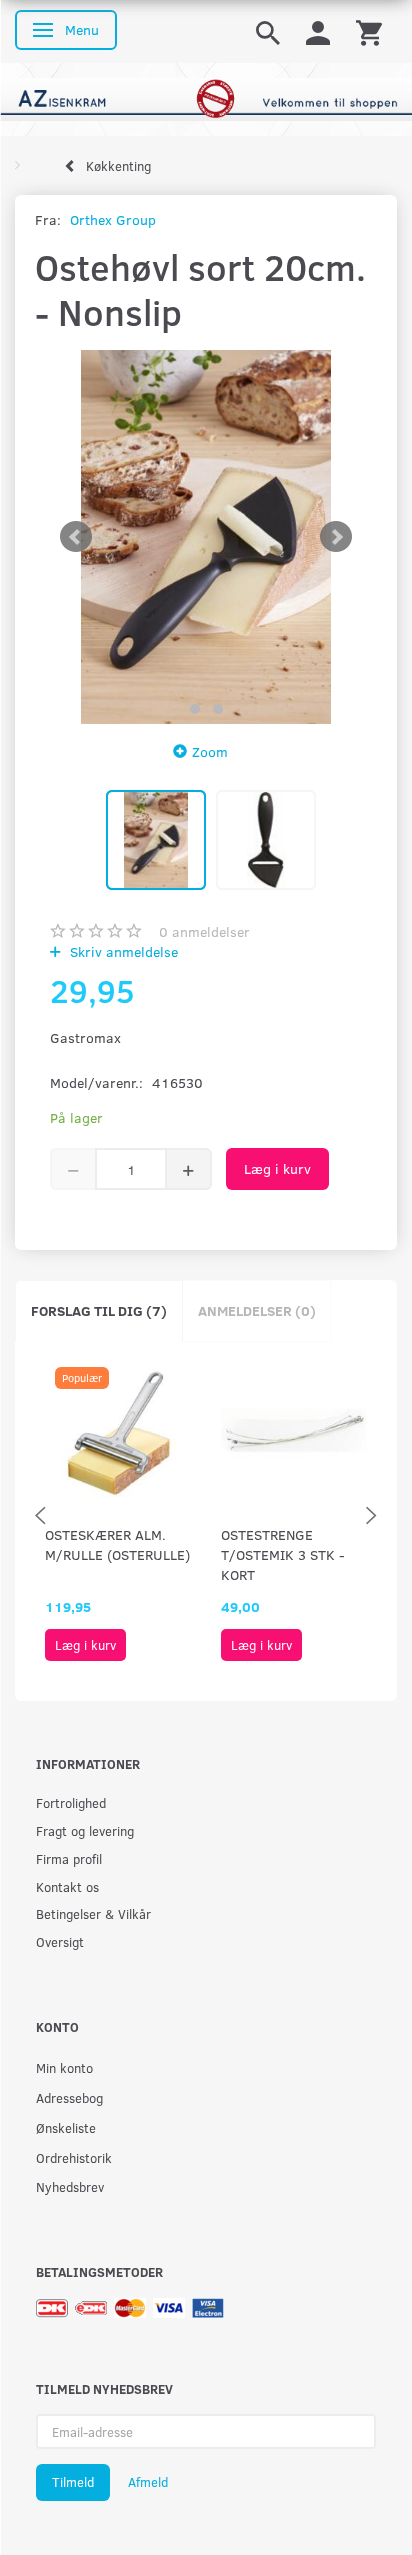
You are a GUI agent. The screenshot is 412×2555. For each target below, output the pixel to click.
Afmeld (148, 2482)
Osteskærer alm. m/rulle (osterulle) (117, 1544)
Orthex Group (113, 219)
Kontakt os (67, 1886)
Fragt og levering (85, 1830)
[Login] (318, 31)
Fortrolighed (71, 1802)
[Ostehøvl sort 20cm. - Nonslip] (206, 537)
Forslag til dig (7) (99, 1310)
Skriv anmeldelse (122, 951)
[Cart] (369, 31)
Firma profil (69, 1858)
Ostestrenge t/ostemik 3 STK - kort (283, 1554)
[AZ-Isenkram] (206, 97)
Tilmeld (73, 2482)
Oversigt (60, 1941)
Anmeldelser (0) (257, 1310)
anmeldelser (204, 931)
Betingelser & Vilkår (93, 1913)
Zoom (210, 751)
